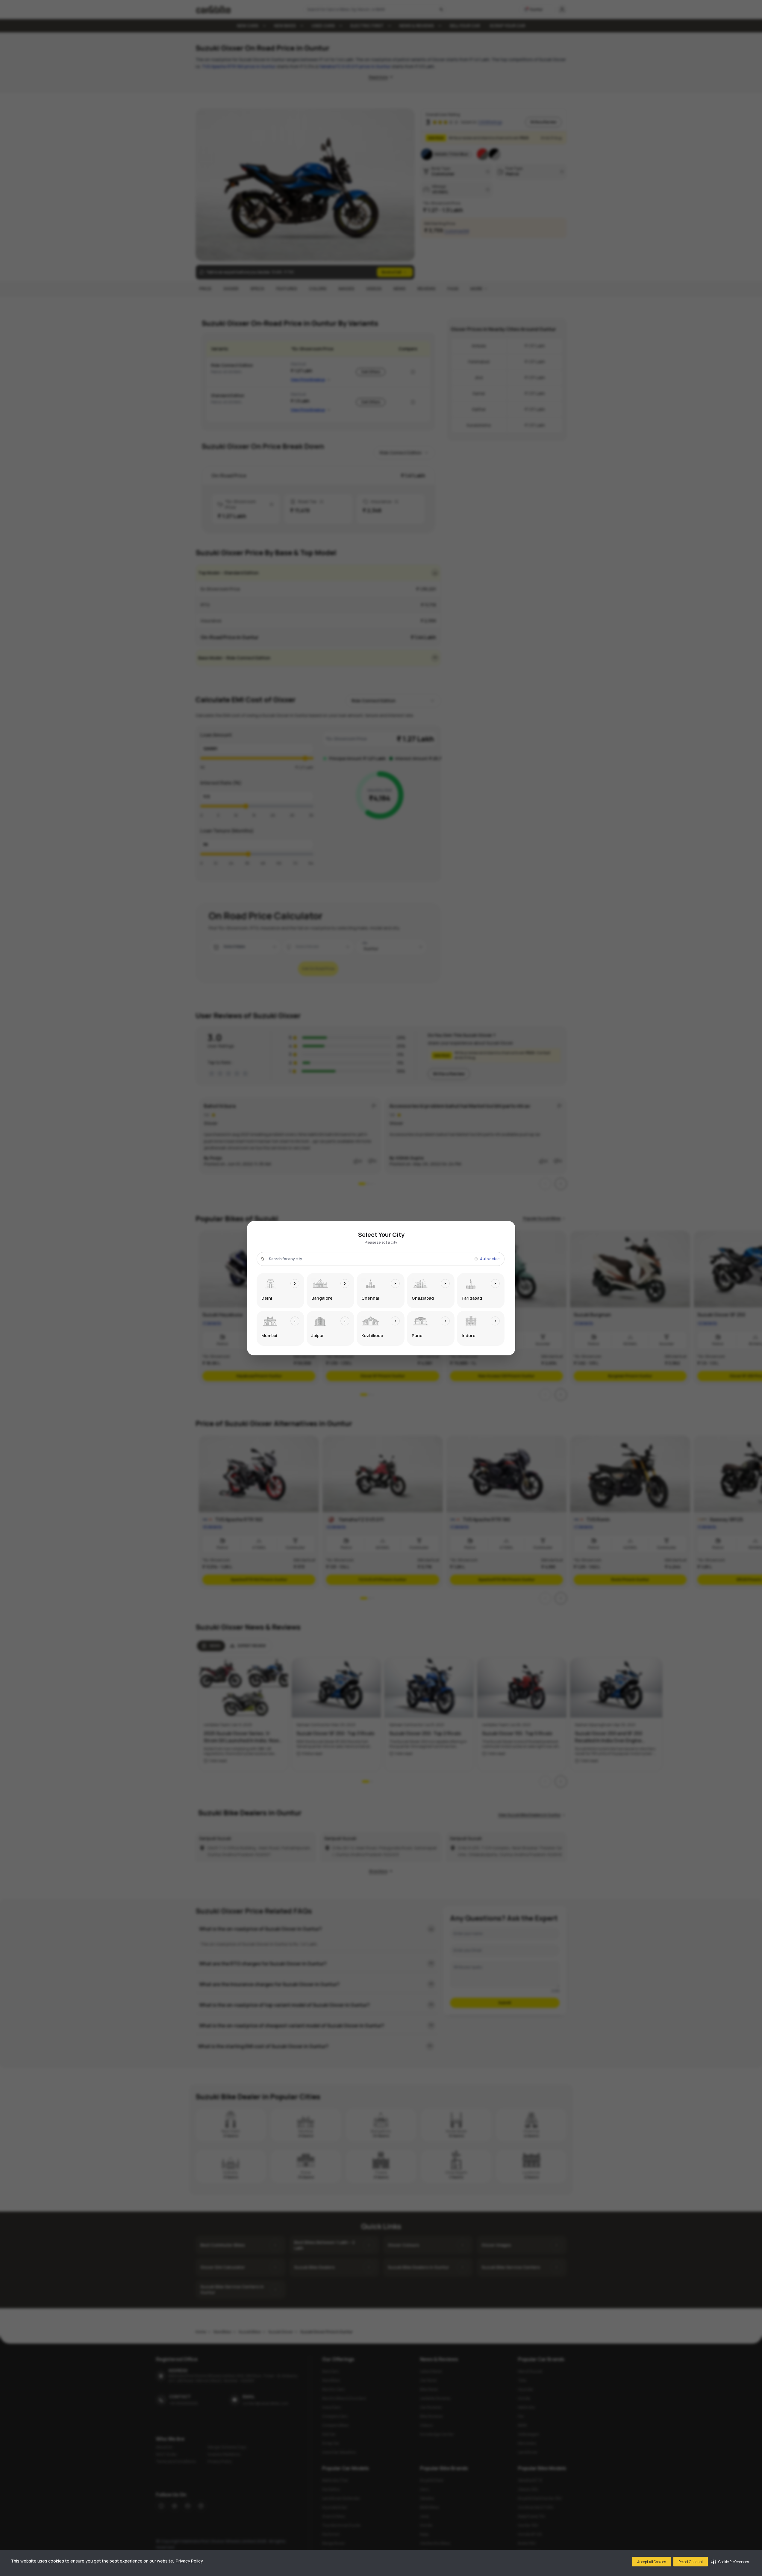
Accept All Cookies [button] (652, 2562)
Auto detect (490, 1259)
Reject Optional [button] (691, 2562)
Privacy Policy (189, 2561)
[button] (730, 2562)
